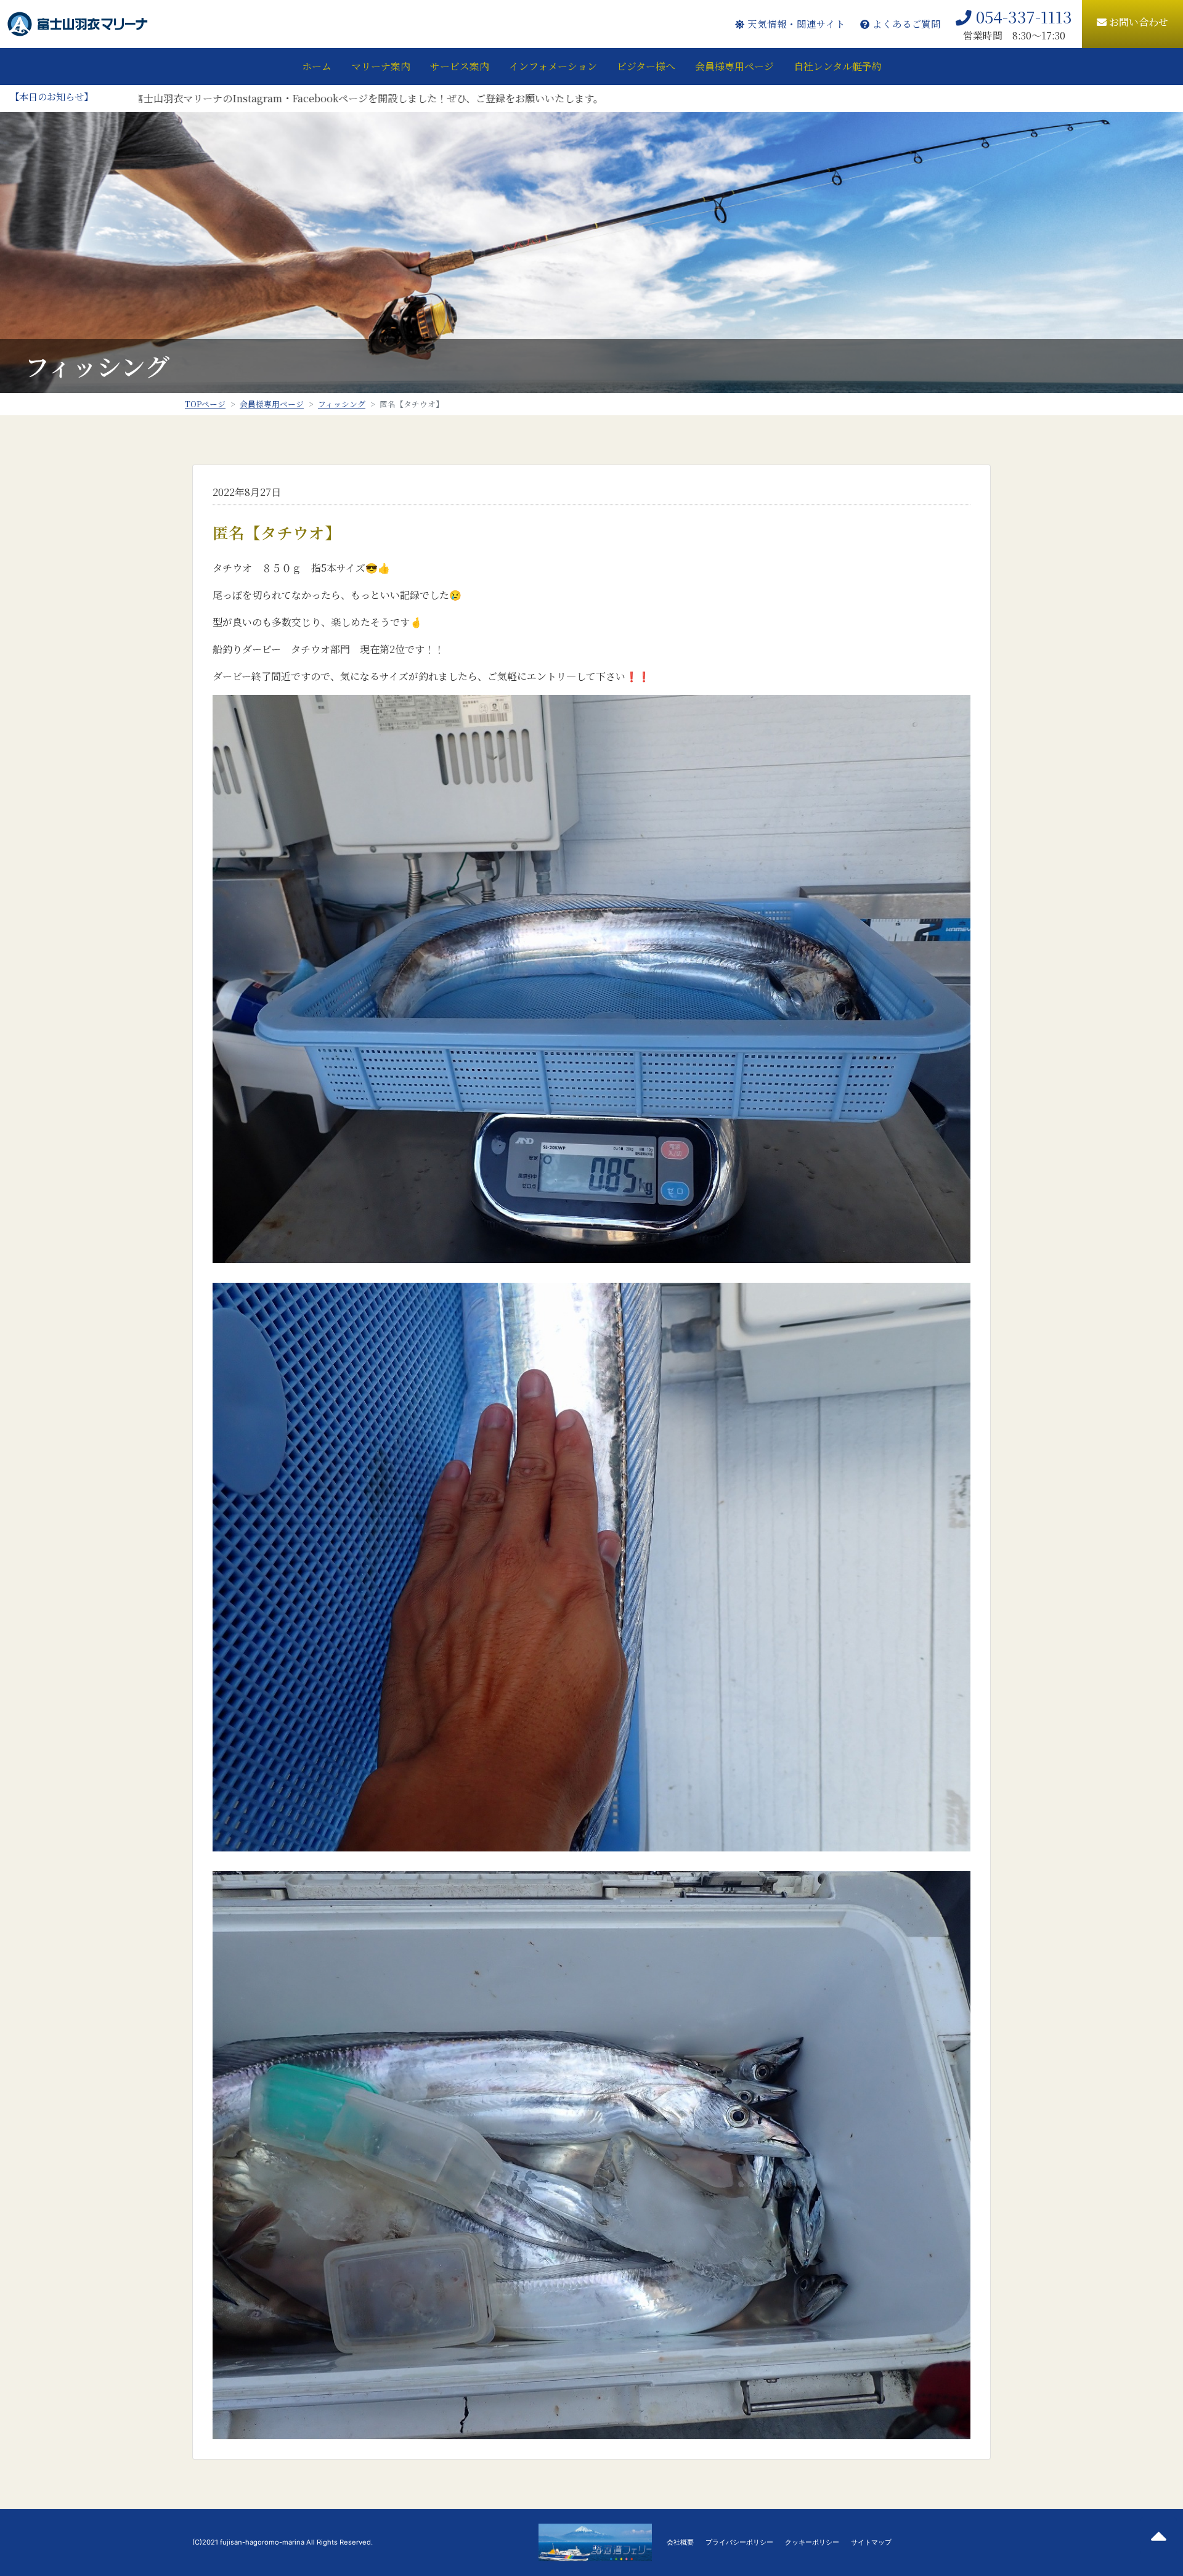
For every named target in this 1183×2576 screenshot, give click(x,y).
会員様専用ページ (734, 66)
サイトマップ (871, 2542)
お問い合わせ (1137, 22)
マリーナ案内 (381, 66)
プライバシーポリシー (739, 2542)
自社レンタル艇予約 (838, 66)
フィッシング (342, 404)
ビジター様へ (646, 66)
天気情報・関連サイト (795, 24)
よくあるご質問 (905, 24)
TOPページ (205, 404)
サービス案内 (460, 66)
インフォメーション (553, 66)
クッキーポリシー (812, 2542)
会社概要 (680, 2542)
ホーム (317, 66)
